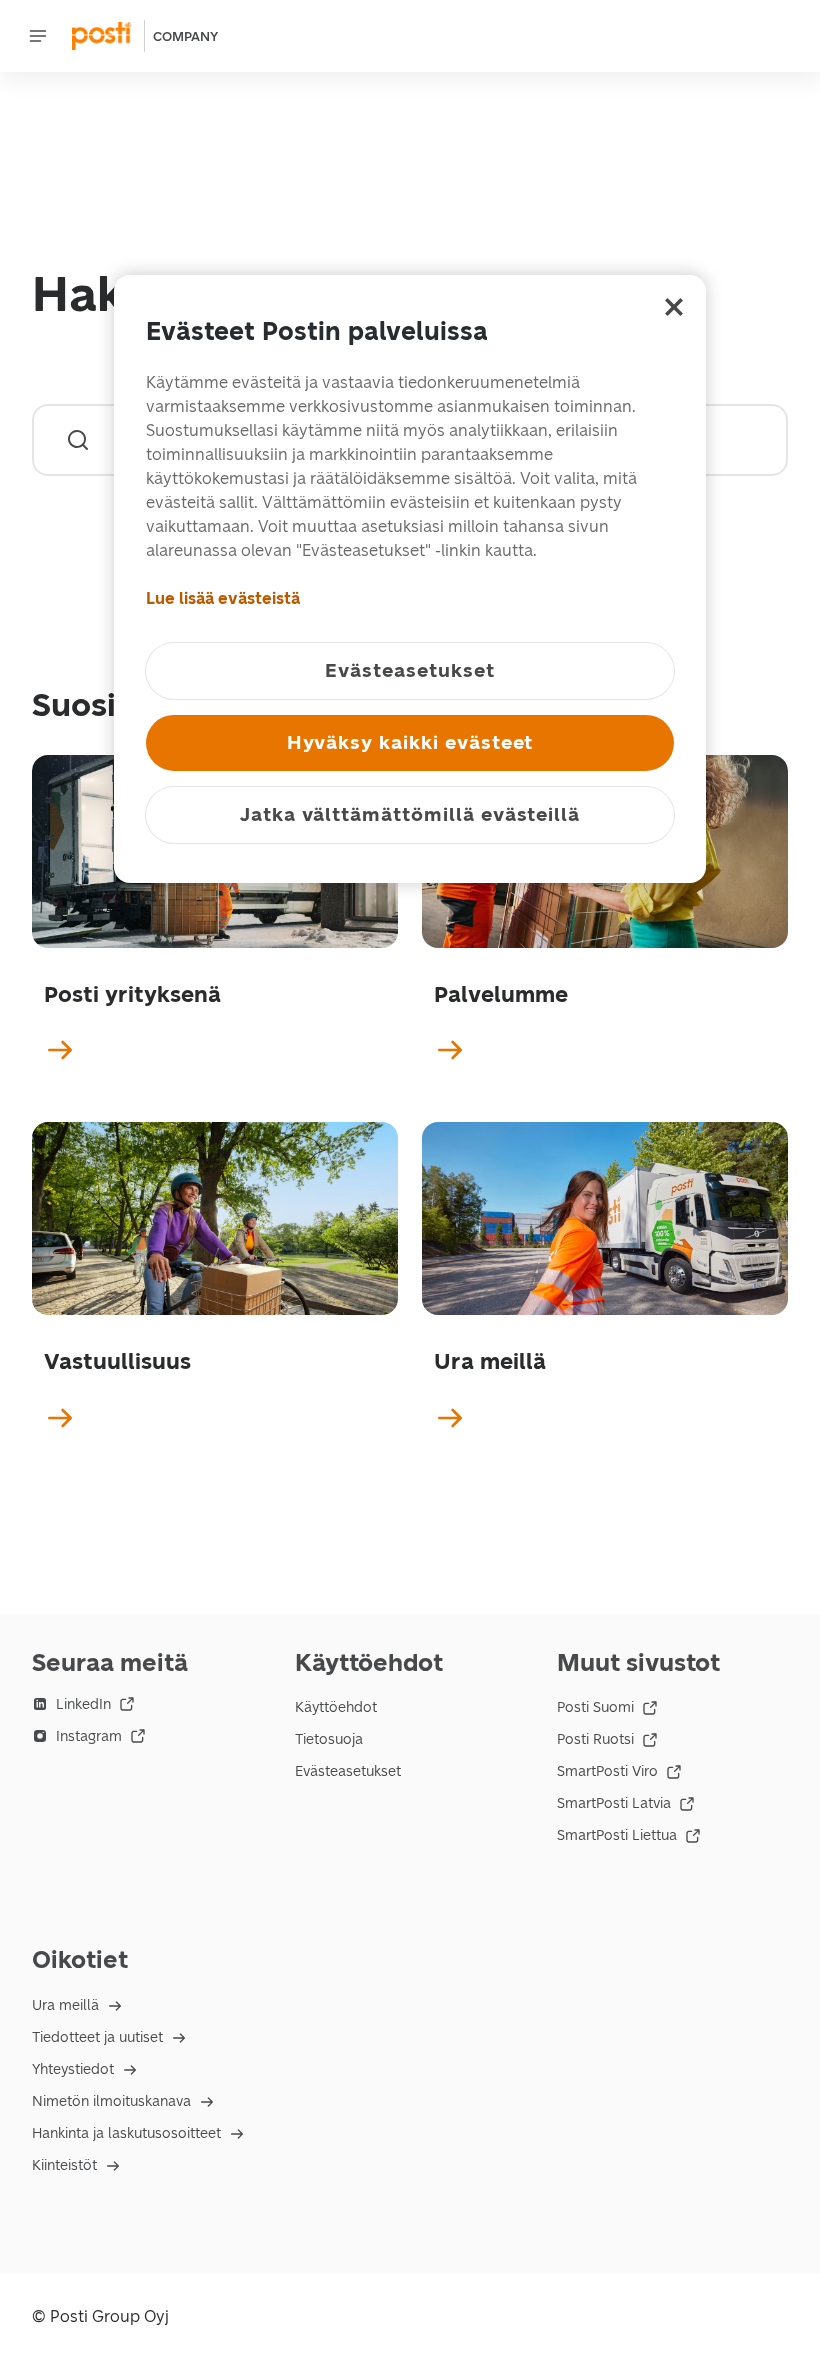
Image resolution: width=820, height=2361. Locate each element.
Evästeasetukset (348, 1771)
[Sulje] (674, 307)
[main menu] (38, 36)
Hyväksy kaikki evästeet (410, 742)
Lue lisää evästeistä (223, 598)
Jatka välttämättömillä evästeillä (410, 814)
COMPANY (185, 36)
